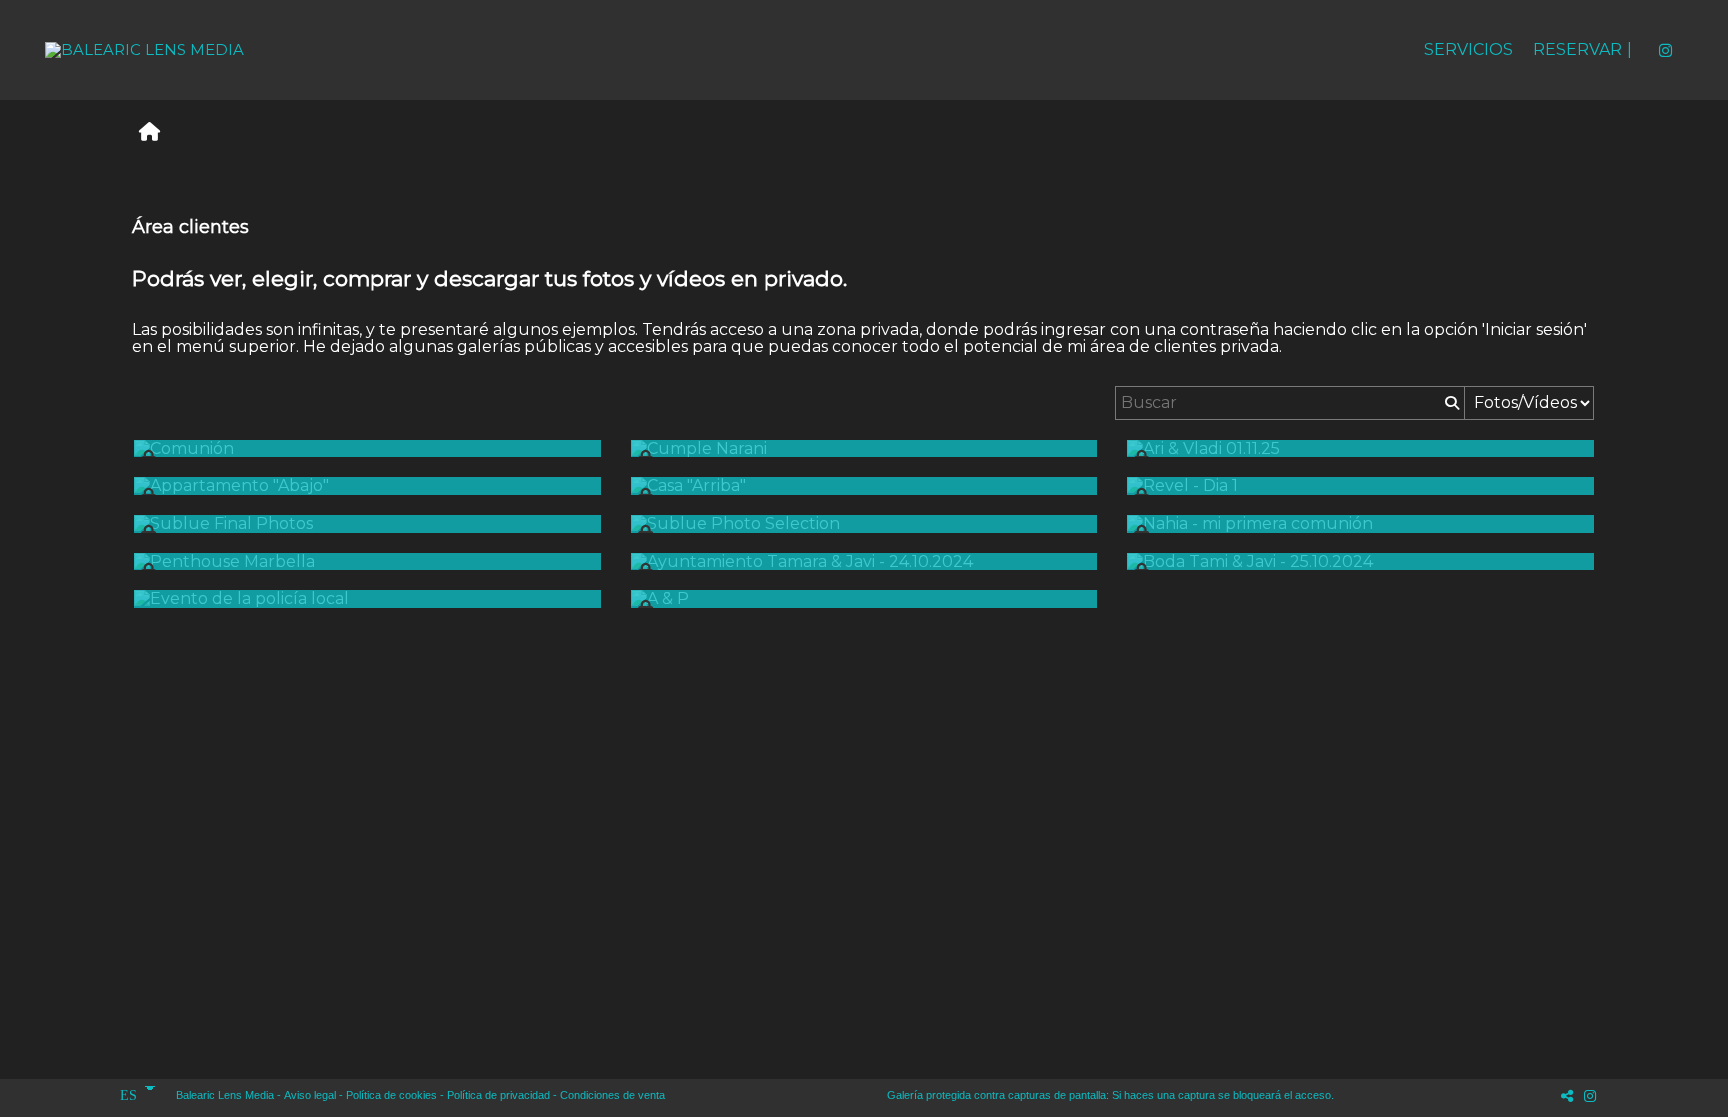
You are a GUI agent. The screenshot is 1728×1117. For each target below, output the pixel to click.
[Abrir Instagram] (1665, 50)
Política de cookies (391, 1095)
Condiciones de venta (612, 1095)
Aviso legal (310, 1095)
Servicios (1468, 49)
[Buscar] (1450, 403)
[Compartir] (1567, 1095)
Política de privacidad (498, 1095)
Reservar (1577, 49)
